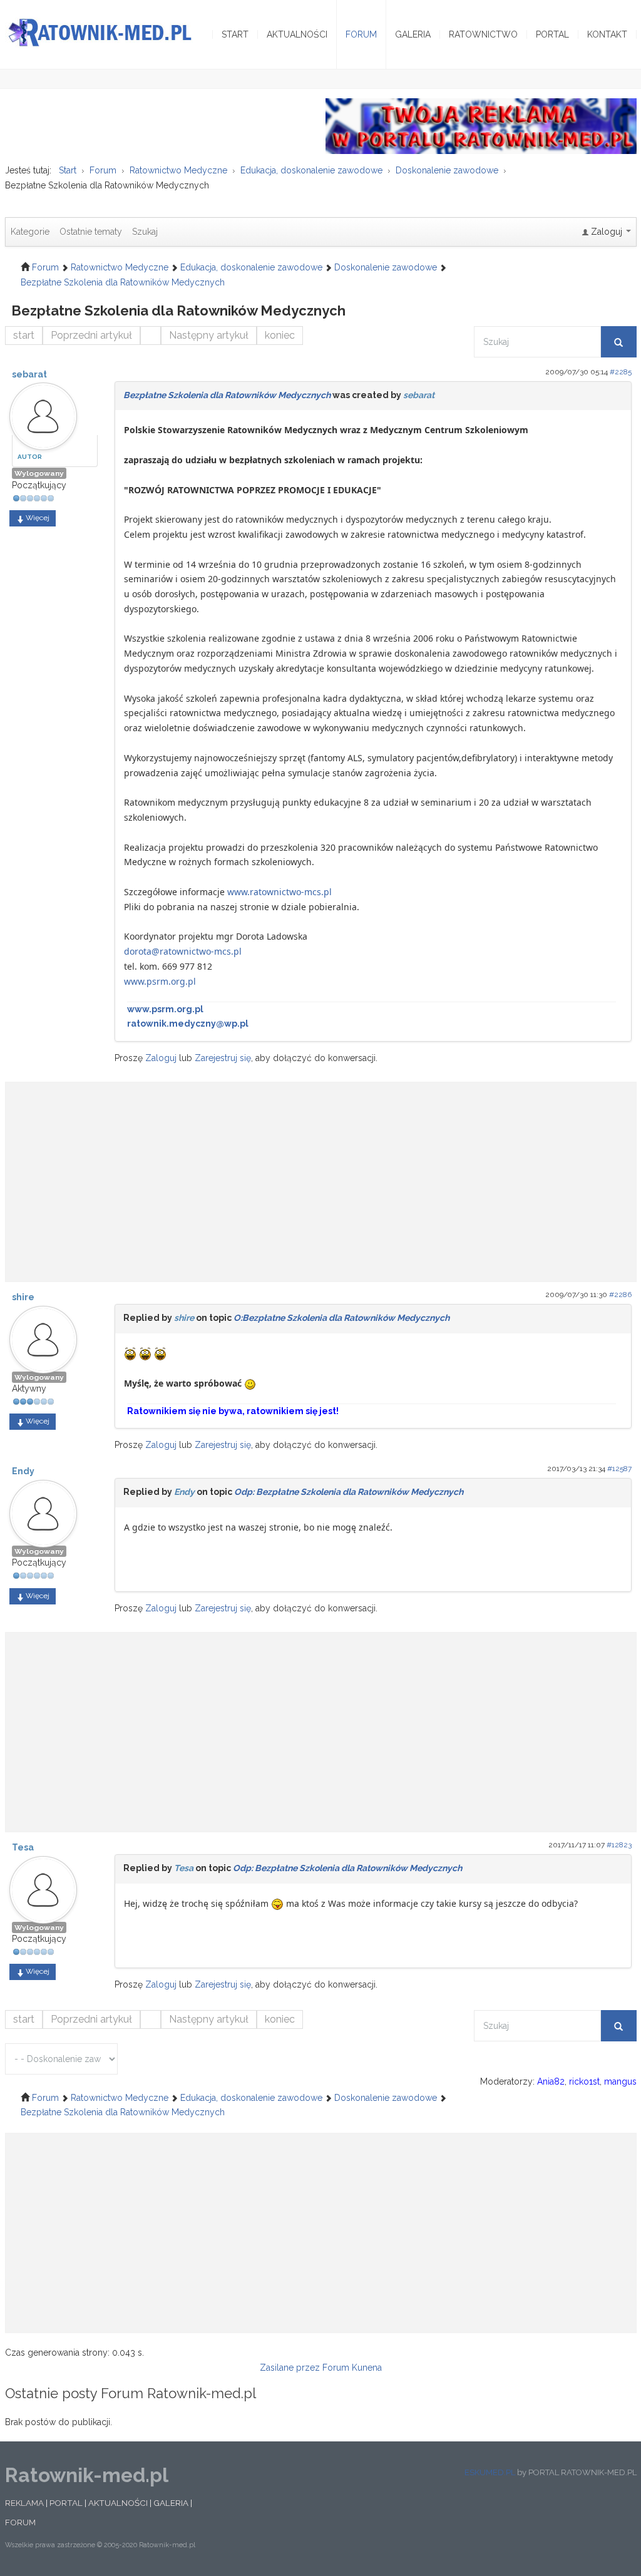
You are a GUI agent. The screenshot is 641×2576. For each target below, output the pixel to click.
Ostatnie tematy (91, 232)
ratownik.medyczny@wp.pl (188, 1024)
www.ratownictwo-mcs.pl (279, 892)
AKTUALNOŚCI (118, 2503)
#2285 (621, 372)
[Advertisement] (321, 1176)
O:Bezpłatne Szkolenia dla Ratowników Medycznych (341, 1318)
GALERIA (171, 2503)
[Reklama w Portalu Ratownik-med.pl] (481, 125)
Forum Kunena (352, 2368)
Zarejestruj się (223, 1058)
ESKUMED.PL (490, 2472)
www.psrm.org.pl (160, 981)
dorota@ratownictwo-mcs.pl (183, 951)
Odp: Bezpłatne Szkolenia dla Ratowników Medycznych (349, 1492)
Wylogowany (39, 473)
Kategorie (30, 232)
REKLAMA (24, 2503)
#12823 (619, 1845)
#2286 (620, 1295)
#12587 (619, 1469)
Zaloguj (161, 1058)
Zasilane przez (290, 2368)
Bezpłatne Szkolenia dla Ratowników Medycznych (227, 395)
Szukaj (145, 232)
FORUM (20, 2522)
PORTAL (66, 2503)
